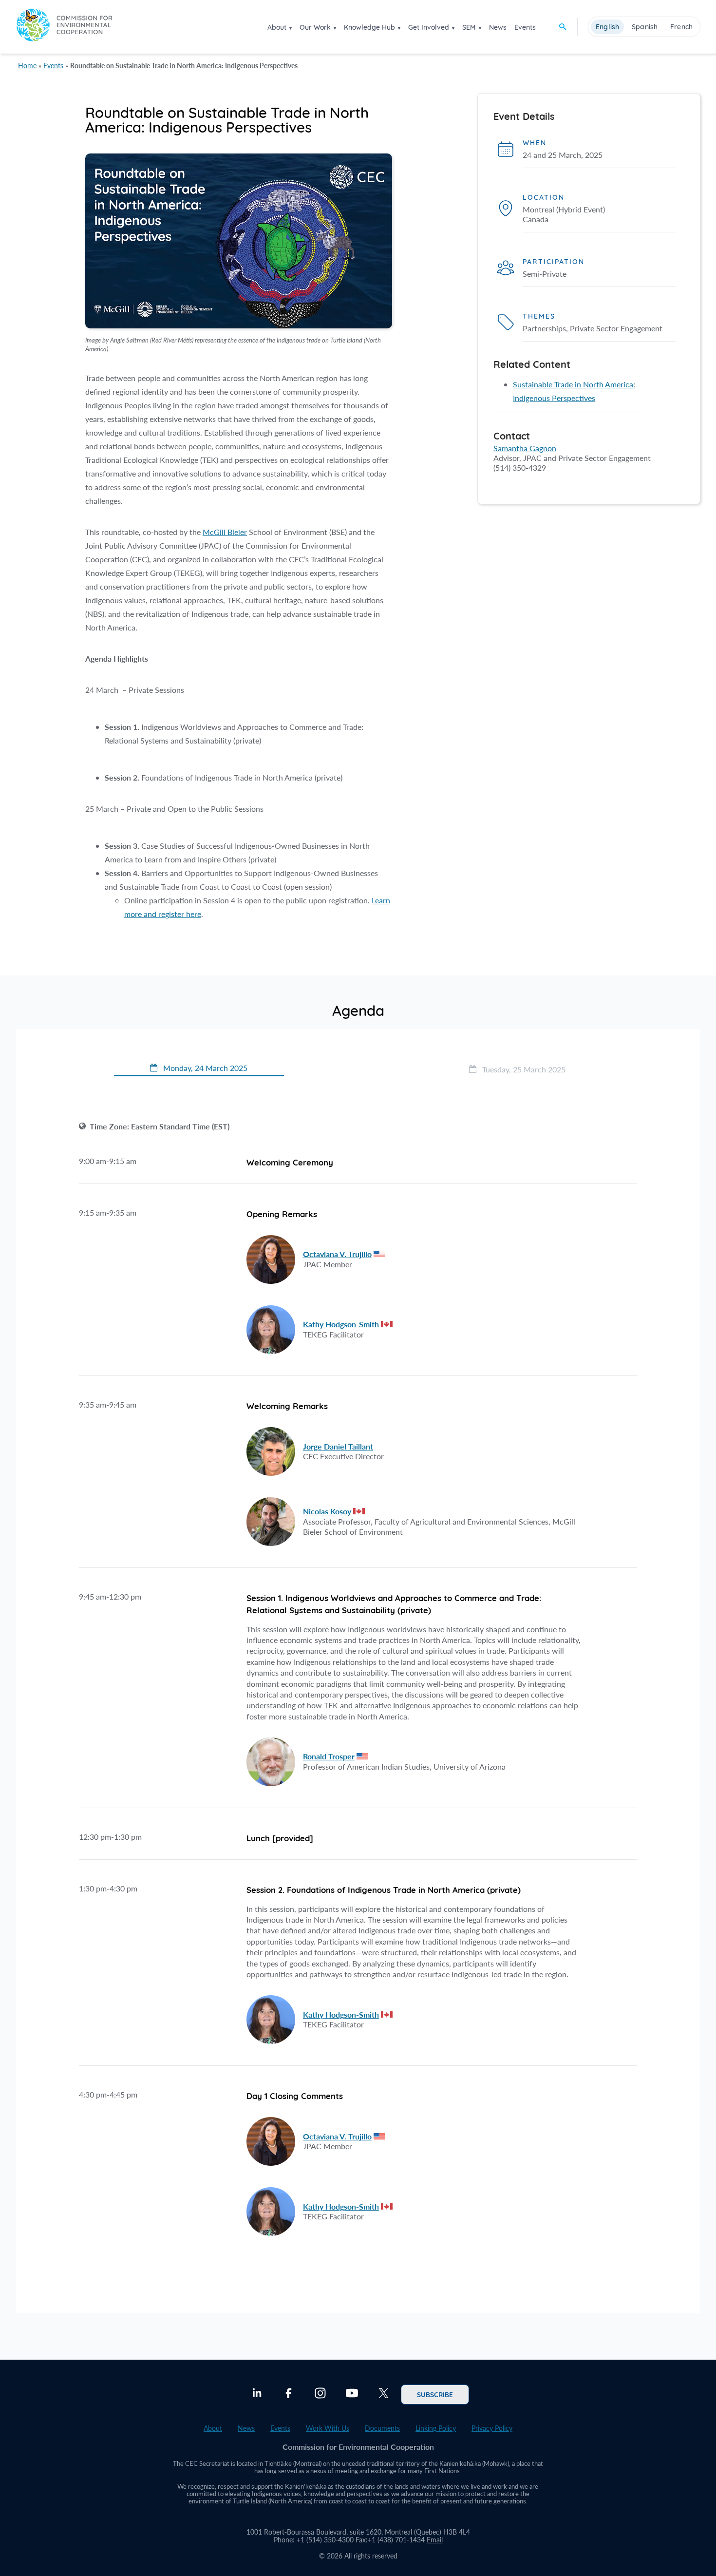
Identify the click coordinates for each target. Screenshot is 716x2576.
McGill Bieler (225, 532)
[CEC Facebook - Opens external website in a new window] (289, 2394)
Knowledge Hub (369, 27)
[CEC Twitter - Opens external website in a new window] (384, 2394)
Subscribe (435, 2394)
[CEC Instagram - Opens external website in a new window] (320, 2394)
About (277, 27)
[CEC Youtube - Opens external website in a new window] (352, 2394)
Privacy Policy (492, 2428)
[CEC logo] (64, 27)
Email (435, 2540)
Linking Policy (436, 2428)
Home (27, 66)
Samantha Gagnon (525, 448)
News (498, 27)
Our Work (315, 27)
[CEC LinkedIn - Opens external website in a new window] (257, 2394)
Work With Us (328, 2428)
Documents (382, 2428)
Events (525, 27)
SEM (469, 27)
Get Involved (429, 27)
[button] (199, 1069)
